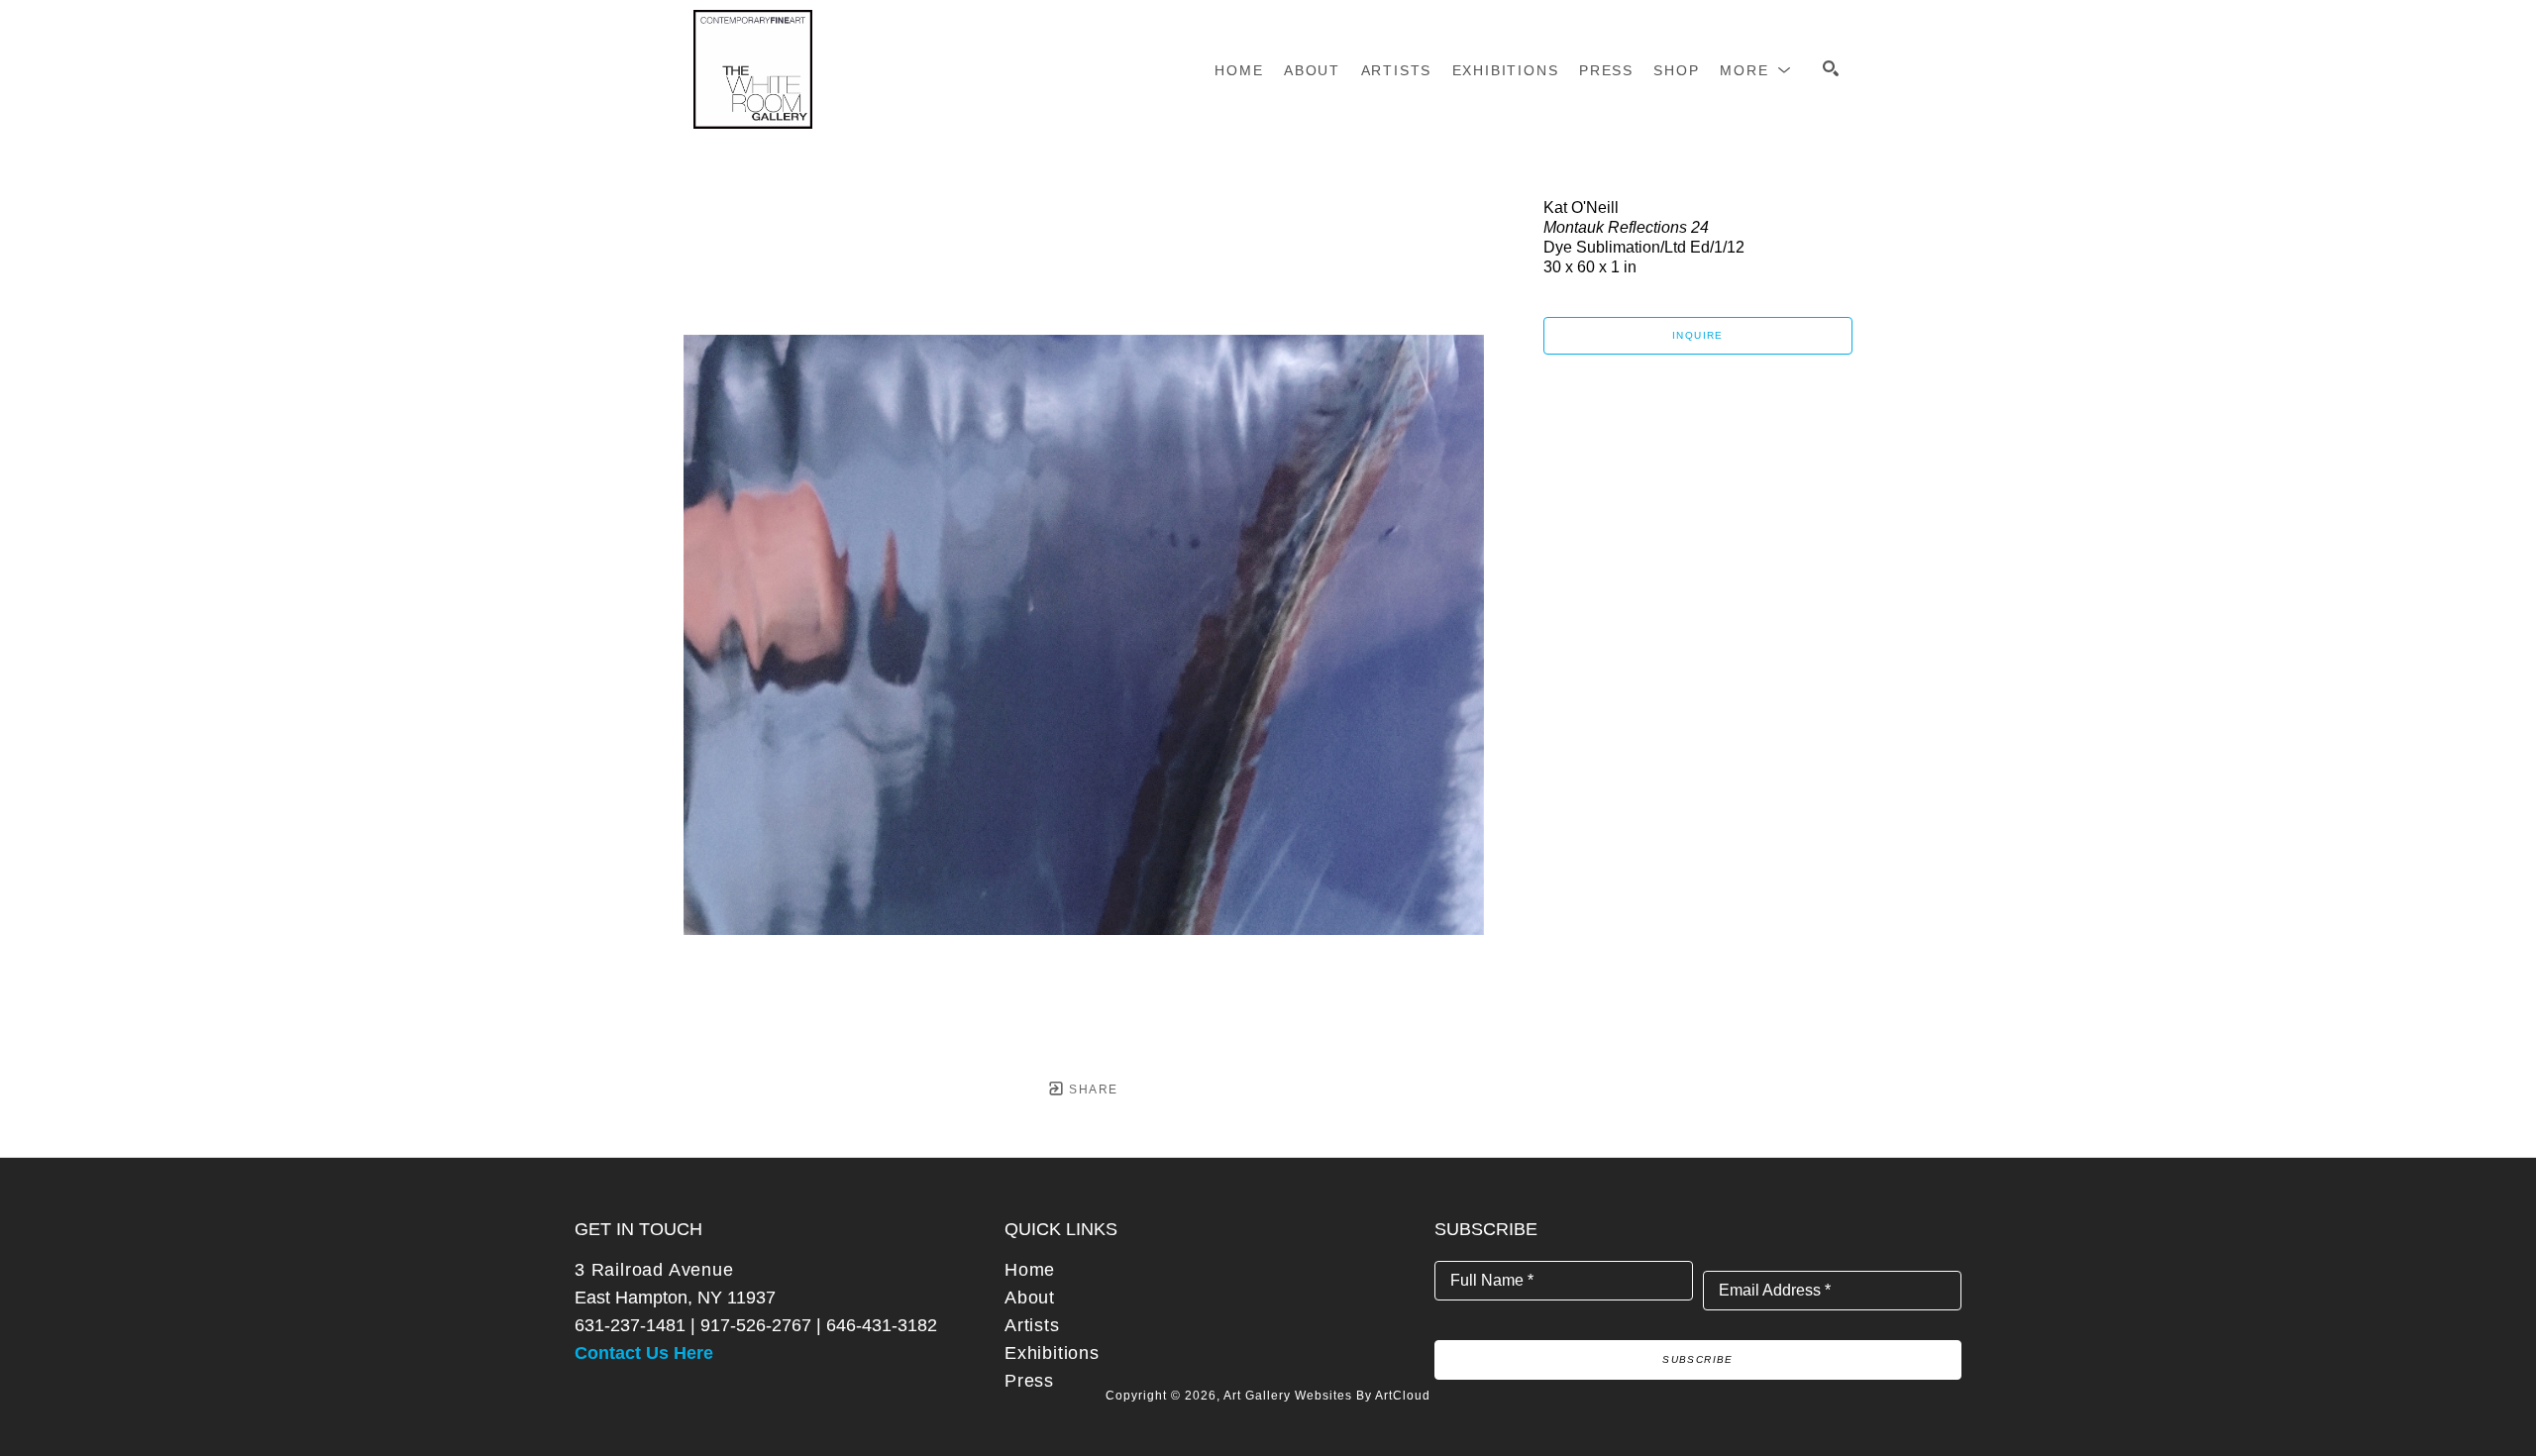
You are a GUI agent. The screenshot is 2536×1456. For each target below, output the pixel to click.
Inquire (1698, 335)
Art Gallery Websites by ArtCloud (1327, 1396)
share (1091, 1090)
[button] (1756, 70)
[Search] (1831, 68)
